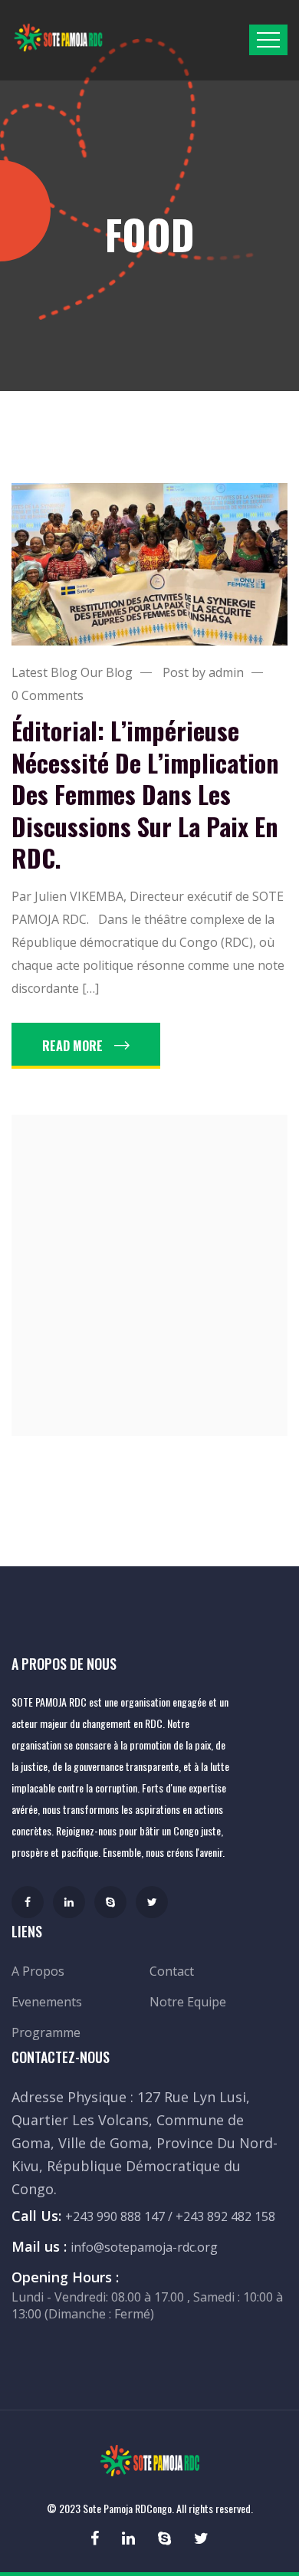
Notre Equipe (188, 2002)
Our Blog (107, 672)
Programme (46, 2032)
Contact (172, 1971)
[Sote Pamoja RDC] (58, 37)
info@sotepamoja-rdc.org (144, 2247)
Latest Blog (44, 672)
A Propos (38, 1971)
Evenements (47, 2002)
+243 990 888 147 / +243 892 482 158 (170, 2216)
